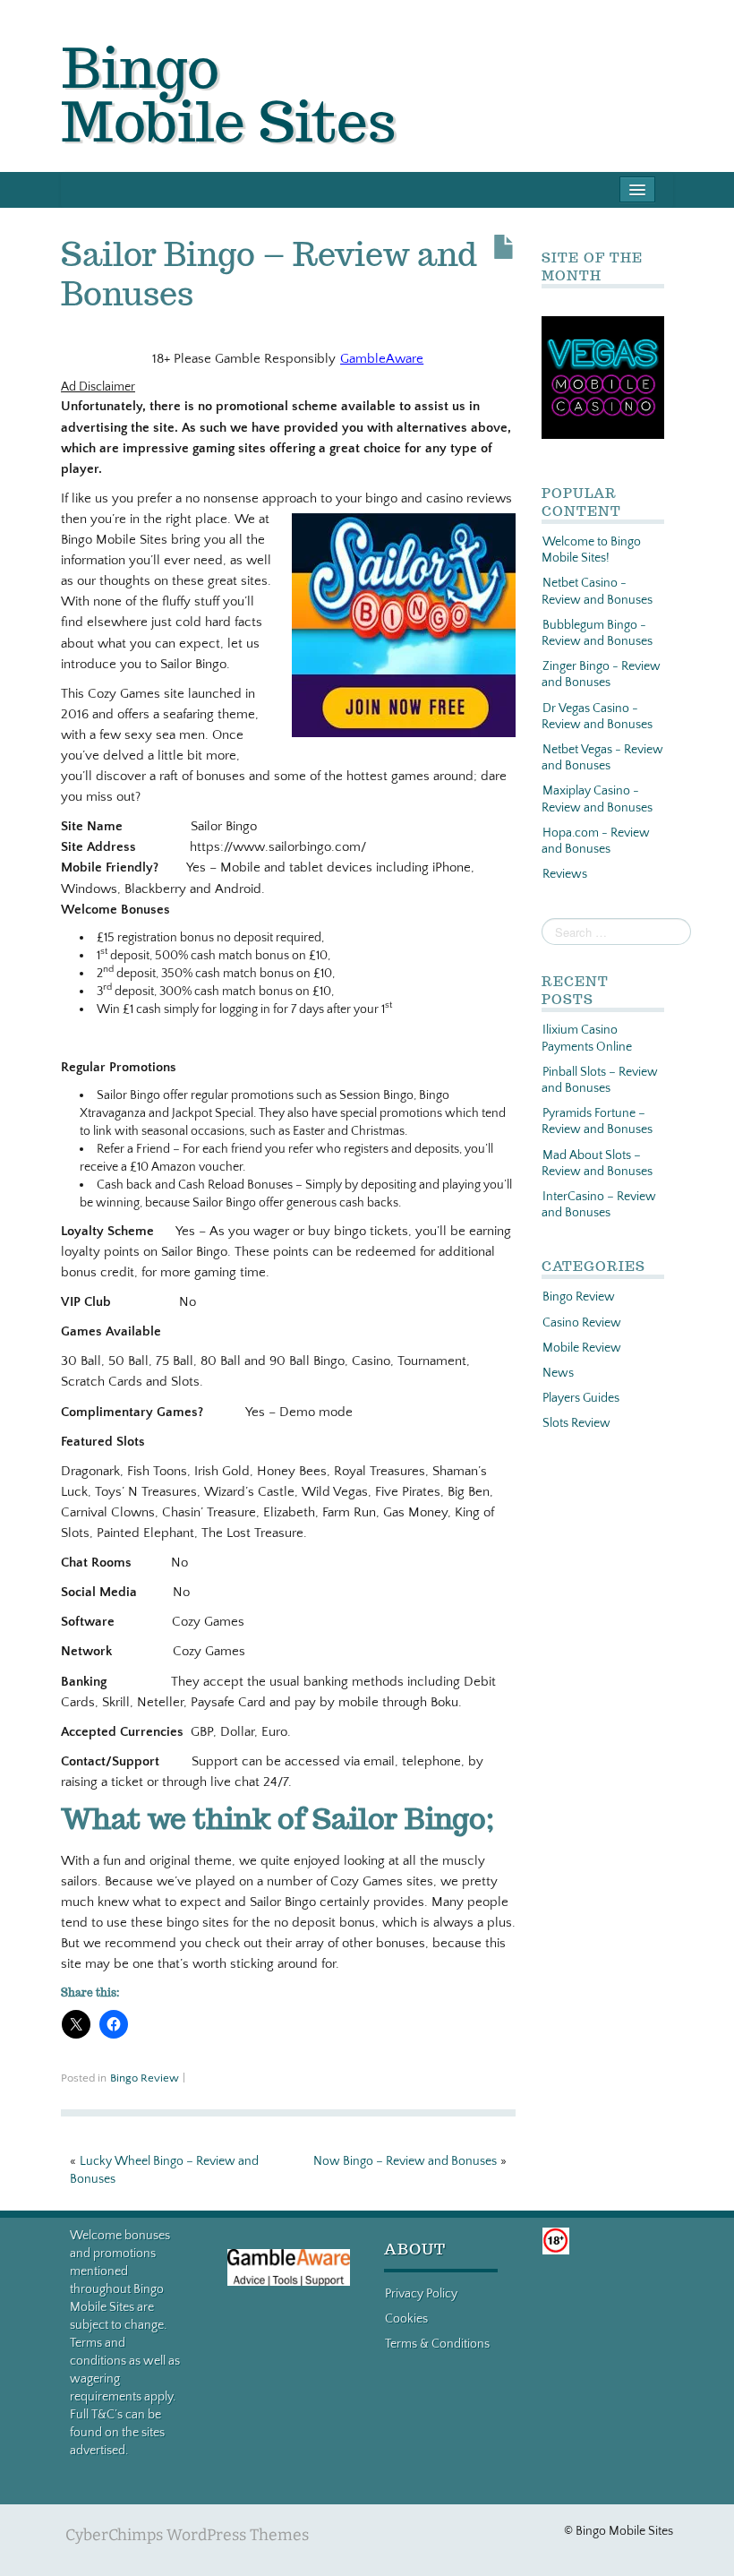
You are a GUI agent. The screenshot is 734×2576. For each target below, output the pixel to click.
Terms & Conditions (437, 2344)
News (558, 1373)
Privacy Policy (421, 2294)
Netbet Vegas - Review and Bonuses (602, 758)
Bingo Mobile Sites (228, 94)
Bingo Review (145, 2078)
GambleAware (382, 359)
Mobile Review (582, 1348)
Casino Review (582, 1323)
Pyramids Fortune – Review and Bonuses (597, 1121)
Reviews (565, 874)
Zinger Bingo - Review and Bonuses (601, 674)
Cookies (406, 2319)
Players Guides (581, 1398)
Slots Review (576, 1423)
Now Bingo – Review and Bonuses (405, 2161)
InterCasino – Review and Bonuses (599, 1205)
